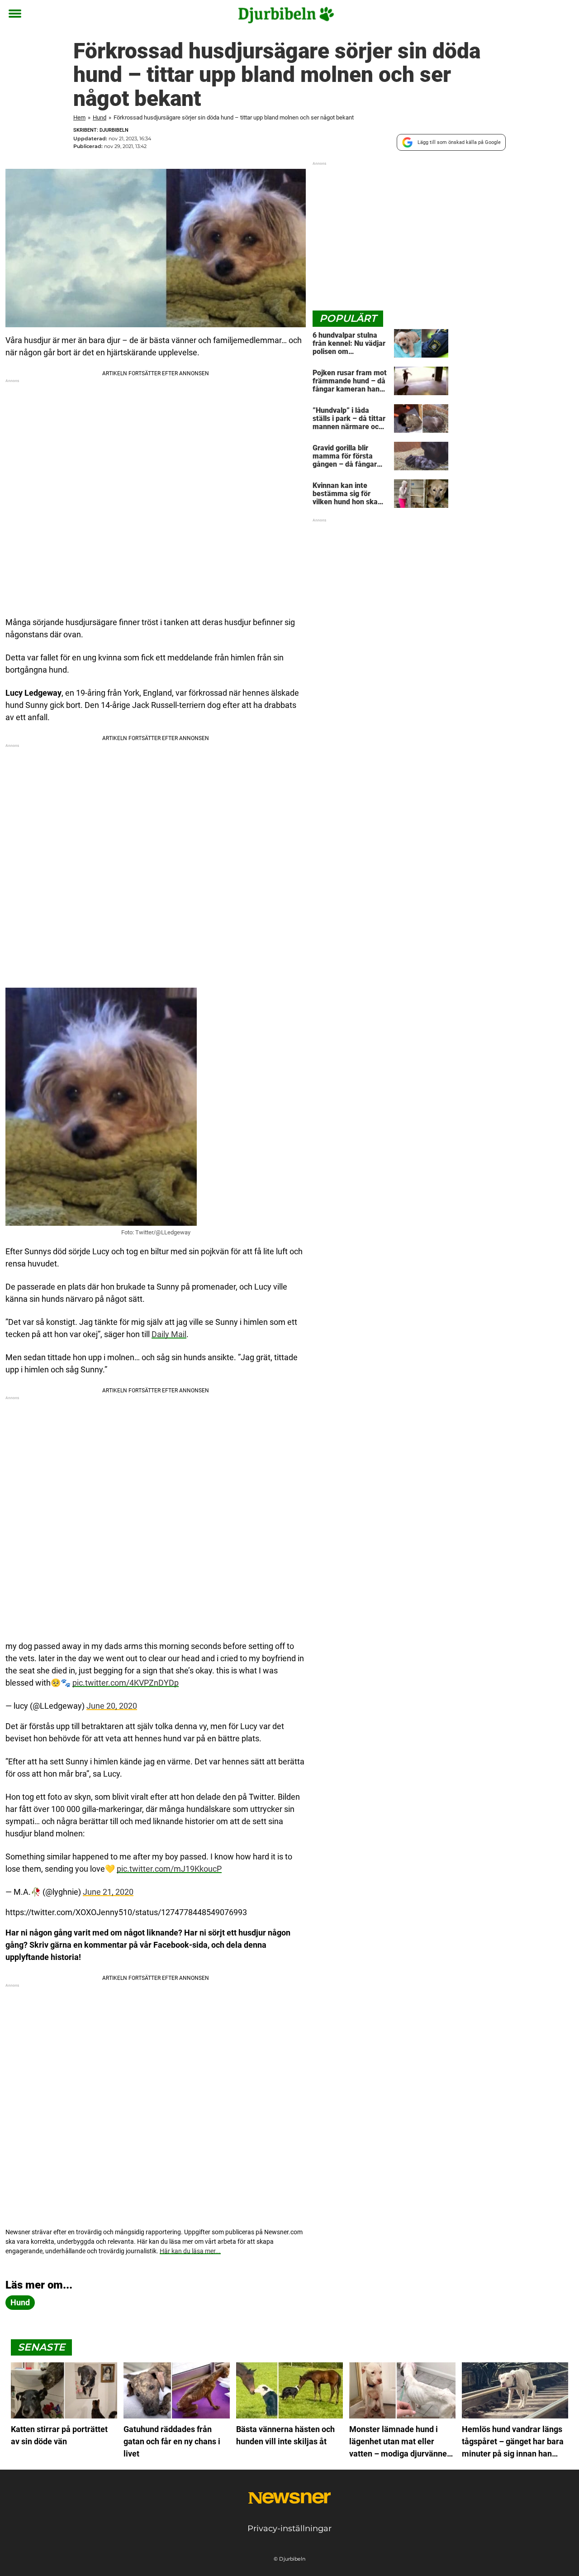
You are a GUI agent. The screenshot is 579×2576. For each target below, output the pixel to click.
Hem (79, 117)
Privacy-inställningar (289, 2528)
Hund (100, 117)
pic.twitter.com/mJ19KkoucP (169, 1869)
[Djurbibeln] (286, 14)
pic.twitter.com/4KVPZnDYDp (126, 1683)
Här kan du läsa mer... (190, 2251)
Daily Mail (169, 1334)
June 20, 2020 (112, 1706)
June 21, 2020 (108, 1892)
